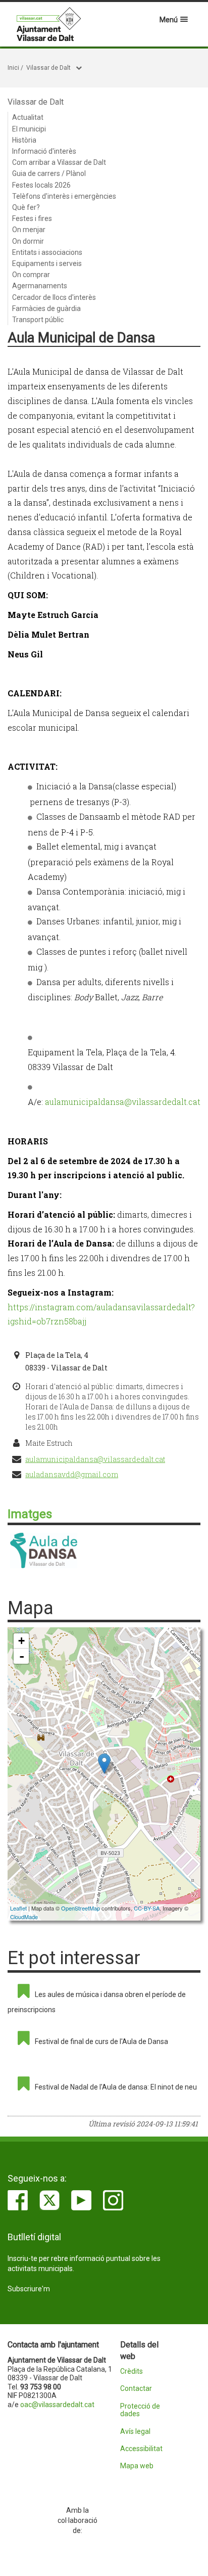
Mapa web (137, 2466)
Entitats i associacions (47, 252)
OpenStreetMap (81, 1908)
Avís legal (135, 2432)
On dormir (28, 241)
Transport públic (38, 320)
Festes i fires (32, 218)
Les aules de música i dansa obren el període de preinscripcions (97, 2002)
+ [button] (21, 1641)
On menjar (29, 230)
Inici (13, 68)
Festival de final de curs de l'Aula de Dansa (101, 2041)
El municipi (29, 129)
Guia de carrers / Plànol (49, 173)
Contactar (136, 2389)
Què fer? (26, 207)
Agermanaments (40, 286)
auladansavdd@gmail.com (72, 1474)
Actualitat (28, 117)
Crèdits (132, 2371)
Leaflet (18, 1908)
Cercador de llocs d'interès (54, 297)
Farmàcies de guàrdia (46, 308)
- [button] (22, 1656)
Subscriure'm (29, 2289)
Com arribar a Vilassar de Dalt (59, 162)
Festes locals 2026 (41, 185)
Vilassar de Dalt (48, 68)
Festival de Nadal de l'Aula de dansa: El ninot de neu (116, 2087)
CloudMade (24, 1917)
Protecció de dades (140, 2410)
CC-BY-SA (147, 1908)
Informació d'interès (44, 151)
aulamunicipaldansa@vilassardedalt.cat (123, 1102)
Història (24, 140)
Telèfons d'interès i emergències (64, 196)
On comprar (31, 275)
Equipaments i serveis (47, 263)
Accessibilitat (141, 2449)
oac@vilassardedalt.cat (57, 2405)
